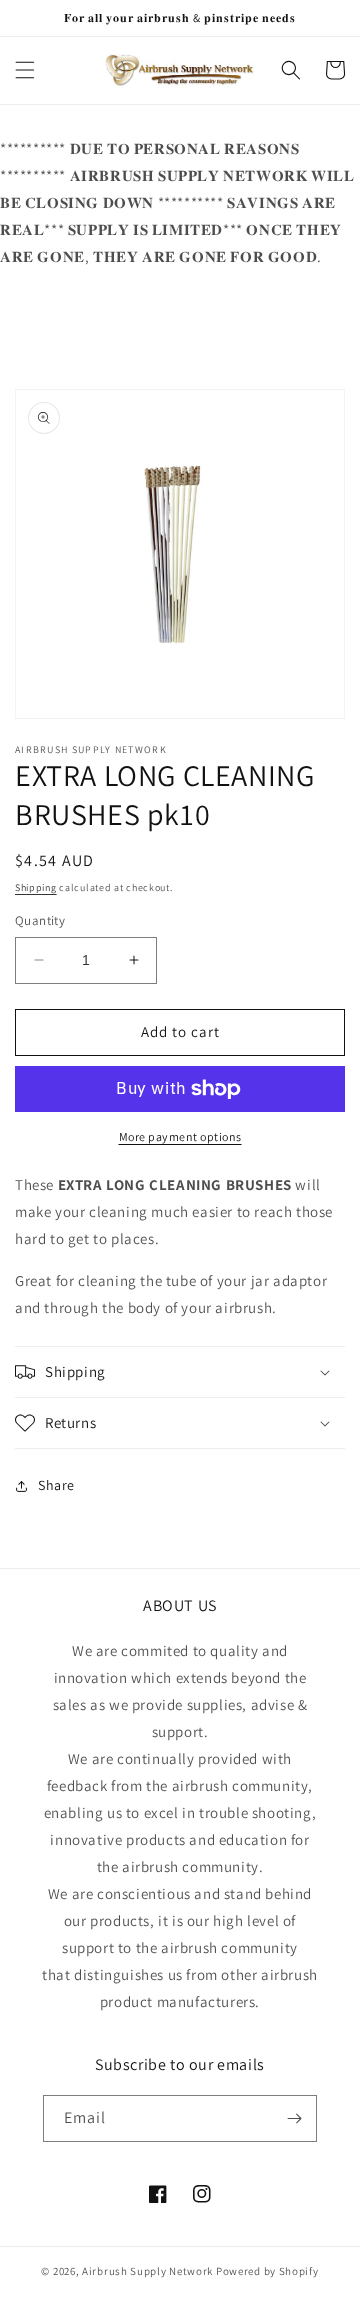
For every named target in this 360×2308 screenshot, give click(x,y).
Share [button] (56, 1485)
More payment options (180, 1136)
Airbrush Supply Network (149, 2271)
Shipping (36, 887)
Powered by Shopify (267, 2271)
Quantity (40, 920)
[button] (25, 70)
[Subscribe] (294, 2118)
